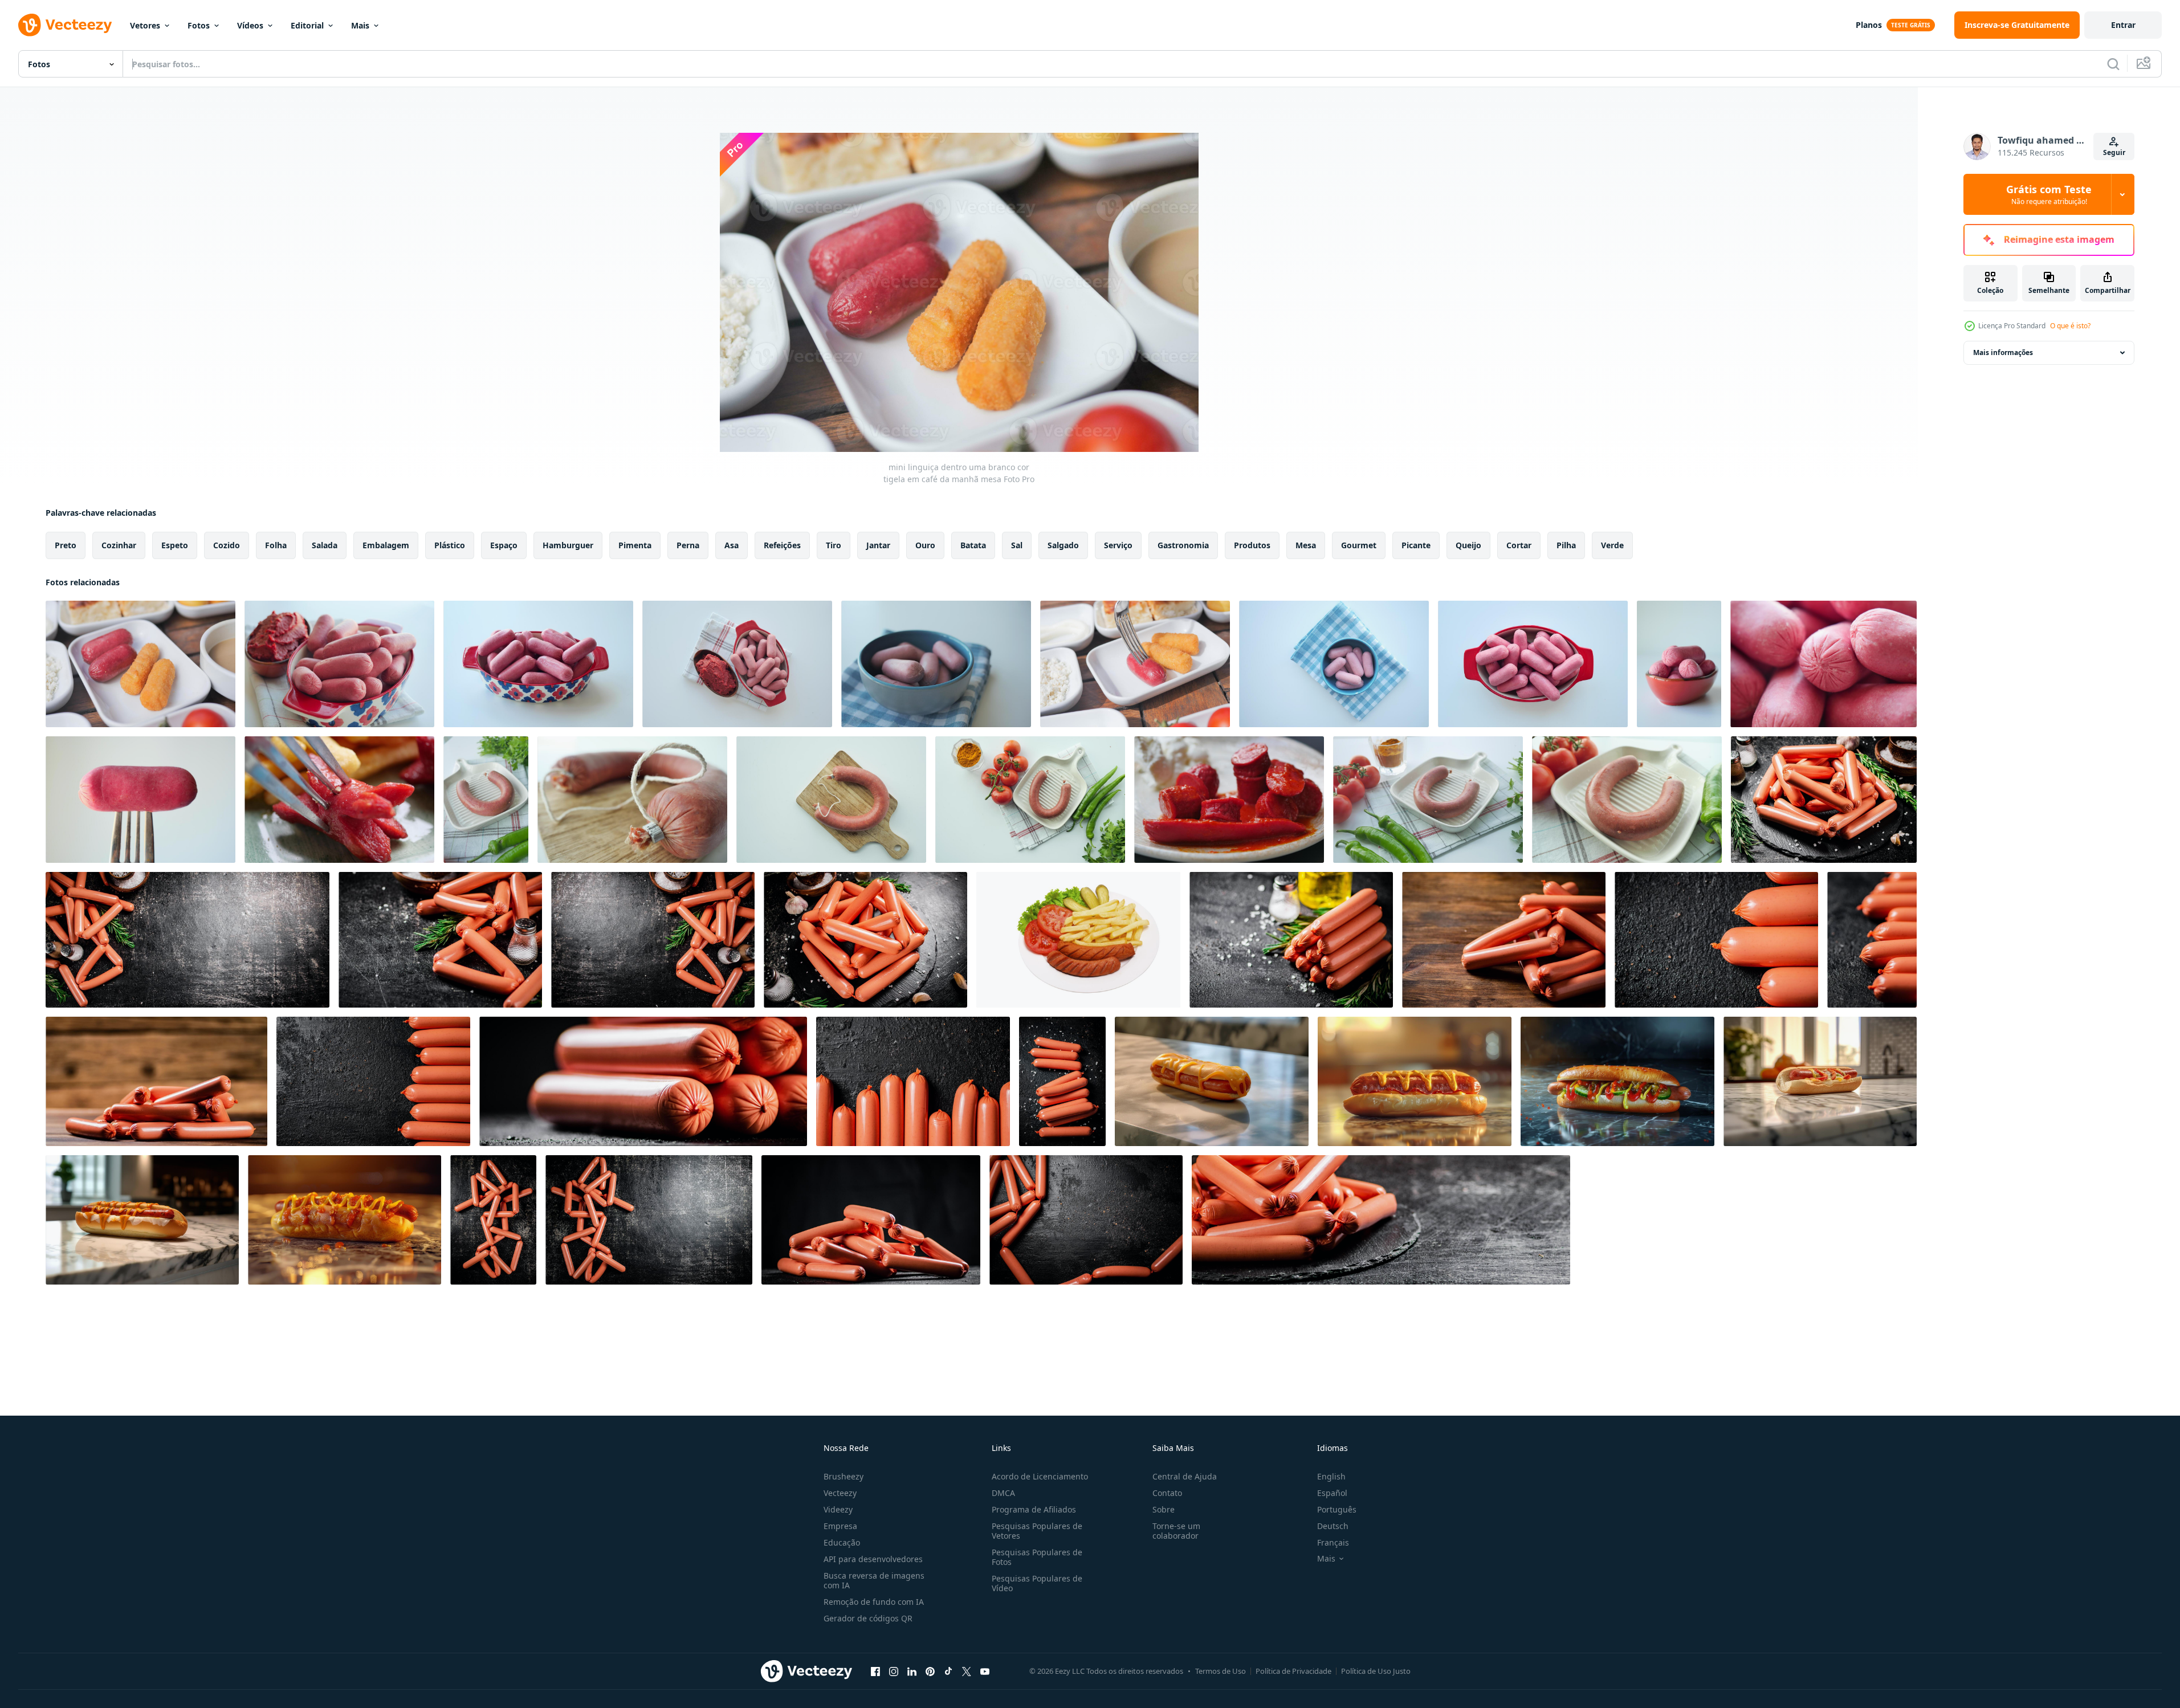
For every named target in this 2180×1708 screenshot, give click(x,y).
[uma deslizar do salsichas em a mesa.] (643, 1081)
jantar (878, 545)
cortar (1519, 545)
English (1331, 1476)
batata (973, 545)
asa (732, 545)
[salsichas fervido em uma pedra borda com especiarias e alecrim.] (1824, 800)
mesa (1306, 545)
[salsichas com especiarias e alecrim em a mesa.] (188, 940)
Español (1332, 1493)
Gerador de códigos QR (868, 1618)
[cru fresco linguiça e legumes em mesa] (632, 800)
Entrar (2123, 25)
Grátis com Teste (2049, 194)
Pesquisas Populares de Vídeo (1037, 1583)
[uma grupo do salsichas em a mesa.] (1504, 940)
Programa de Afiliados (1034, 1509)
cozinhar (119, 545)
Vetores (145, 25)
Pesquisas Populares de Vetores (1037, 1531)
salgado (1063, 545)
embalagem (386, 545)
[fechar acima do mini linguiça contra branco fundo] (140, 800)
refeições (782, 545)
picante (1416, 545)
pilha (1566, 545)
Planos (1869, 25)
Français (1333, 1542)
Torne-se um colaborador (1176, 1531)
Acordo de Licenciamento (1040, 1476)
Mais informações (2003, 352)
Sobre (1164, 1509)
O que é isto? (2070, 326)
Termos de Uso (1221, 1671)
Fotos (199, 25)
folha (276, 545)
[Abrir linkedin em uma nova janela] (912, 1671)
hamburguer (568, 545)
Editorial (307, 25)
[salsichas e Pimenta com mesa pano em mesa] (486, 800)
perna (688, 545)
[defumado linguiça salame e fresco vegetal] (1428, 800)
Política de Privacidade (1293, 1671)
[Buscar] (2113, 64)
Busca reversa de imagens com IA (874, 1580)
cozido (227, 545)
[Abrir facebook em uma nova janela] (875, 1671)
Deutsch (1333, 1526)
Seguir (2114, 152)
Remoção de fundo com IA (874, 1602)
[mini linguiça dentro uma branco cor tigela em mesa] (1135, 664)
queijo (1468, 545)
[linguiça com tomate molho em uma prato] (1229, 800)
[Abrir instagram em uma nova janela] (894, 1671)
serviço (1118, 545)
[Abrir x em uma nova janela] (967, 1671)
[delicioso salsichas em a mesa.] (493, 1220)
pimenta (635, 545)
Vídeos (250, 25)
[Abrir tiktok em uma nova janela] (948, 1671)
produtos (1252, 545)
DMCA (1003, 1493)
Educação (842, 1542)
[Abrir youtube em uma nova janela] (985, 1671)
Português (1337, 1509)
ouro (925, 545)
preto (66, 545)
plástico (450, 545)
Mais (360, 25)
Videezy (838, 1509)
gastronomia (1183, 545)
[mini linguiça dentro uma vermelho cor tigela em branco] (339, 664)
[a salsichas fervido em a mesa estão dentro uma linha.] (1716, 940)
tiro (834, 545)
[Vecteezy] (65, 25)
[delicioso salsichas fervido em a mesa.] (871, 1220)
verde (1612, 545)
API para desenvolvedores (873, 1559)
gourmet (1359, 545)
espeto (175, 545)
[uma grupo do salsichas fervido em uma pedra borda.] (1381, 1220)
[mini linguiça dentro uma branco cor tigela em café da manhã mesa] (140, 664)
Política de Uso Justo (1376, 1671)
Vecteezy (840, 1493)
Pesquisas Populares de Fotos (1037, 1557)
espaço (504, 545)
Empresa (840, 1526)
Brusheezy (844, 1476)
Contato (1167, 1493)
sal (1017, 545)
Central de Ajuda (1185, 1476)
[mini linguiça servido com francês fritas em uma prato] (339, 800)
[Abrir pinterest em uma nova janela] (930, 1671)
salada (325, 545)
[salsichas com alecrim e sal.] (1291, 940)
